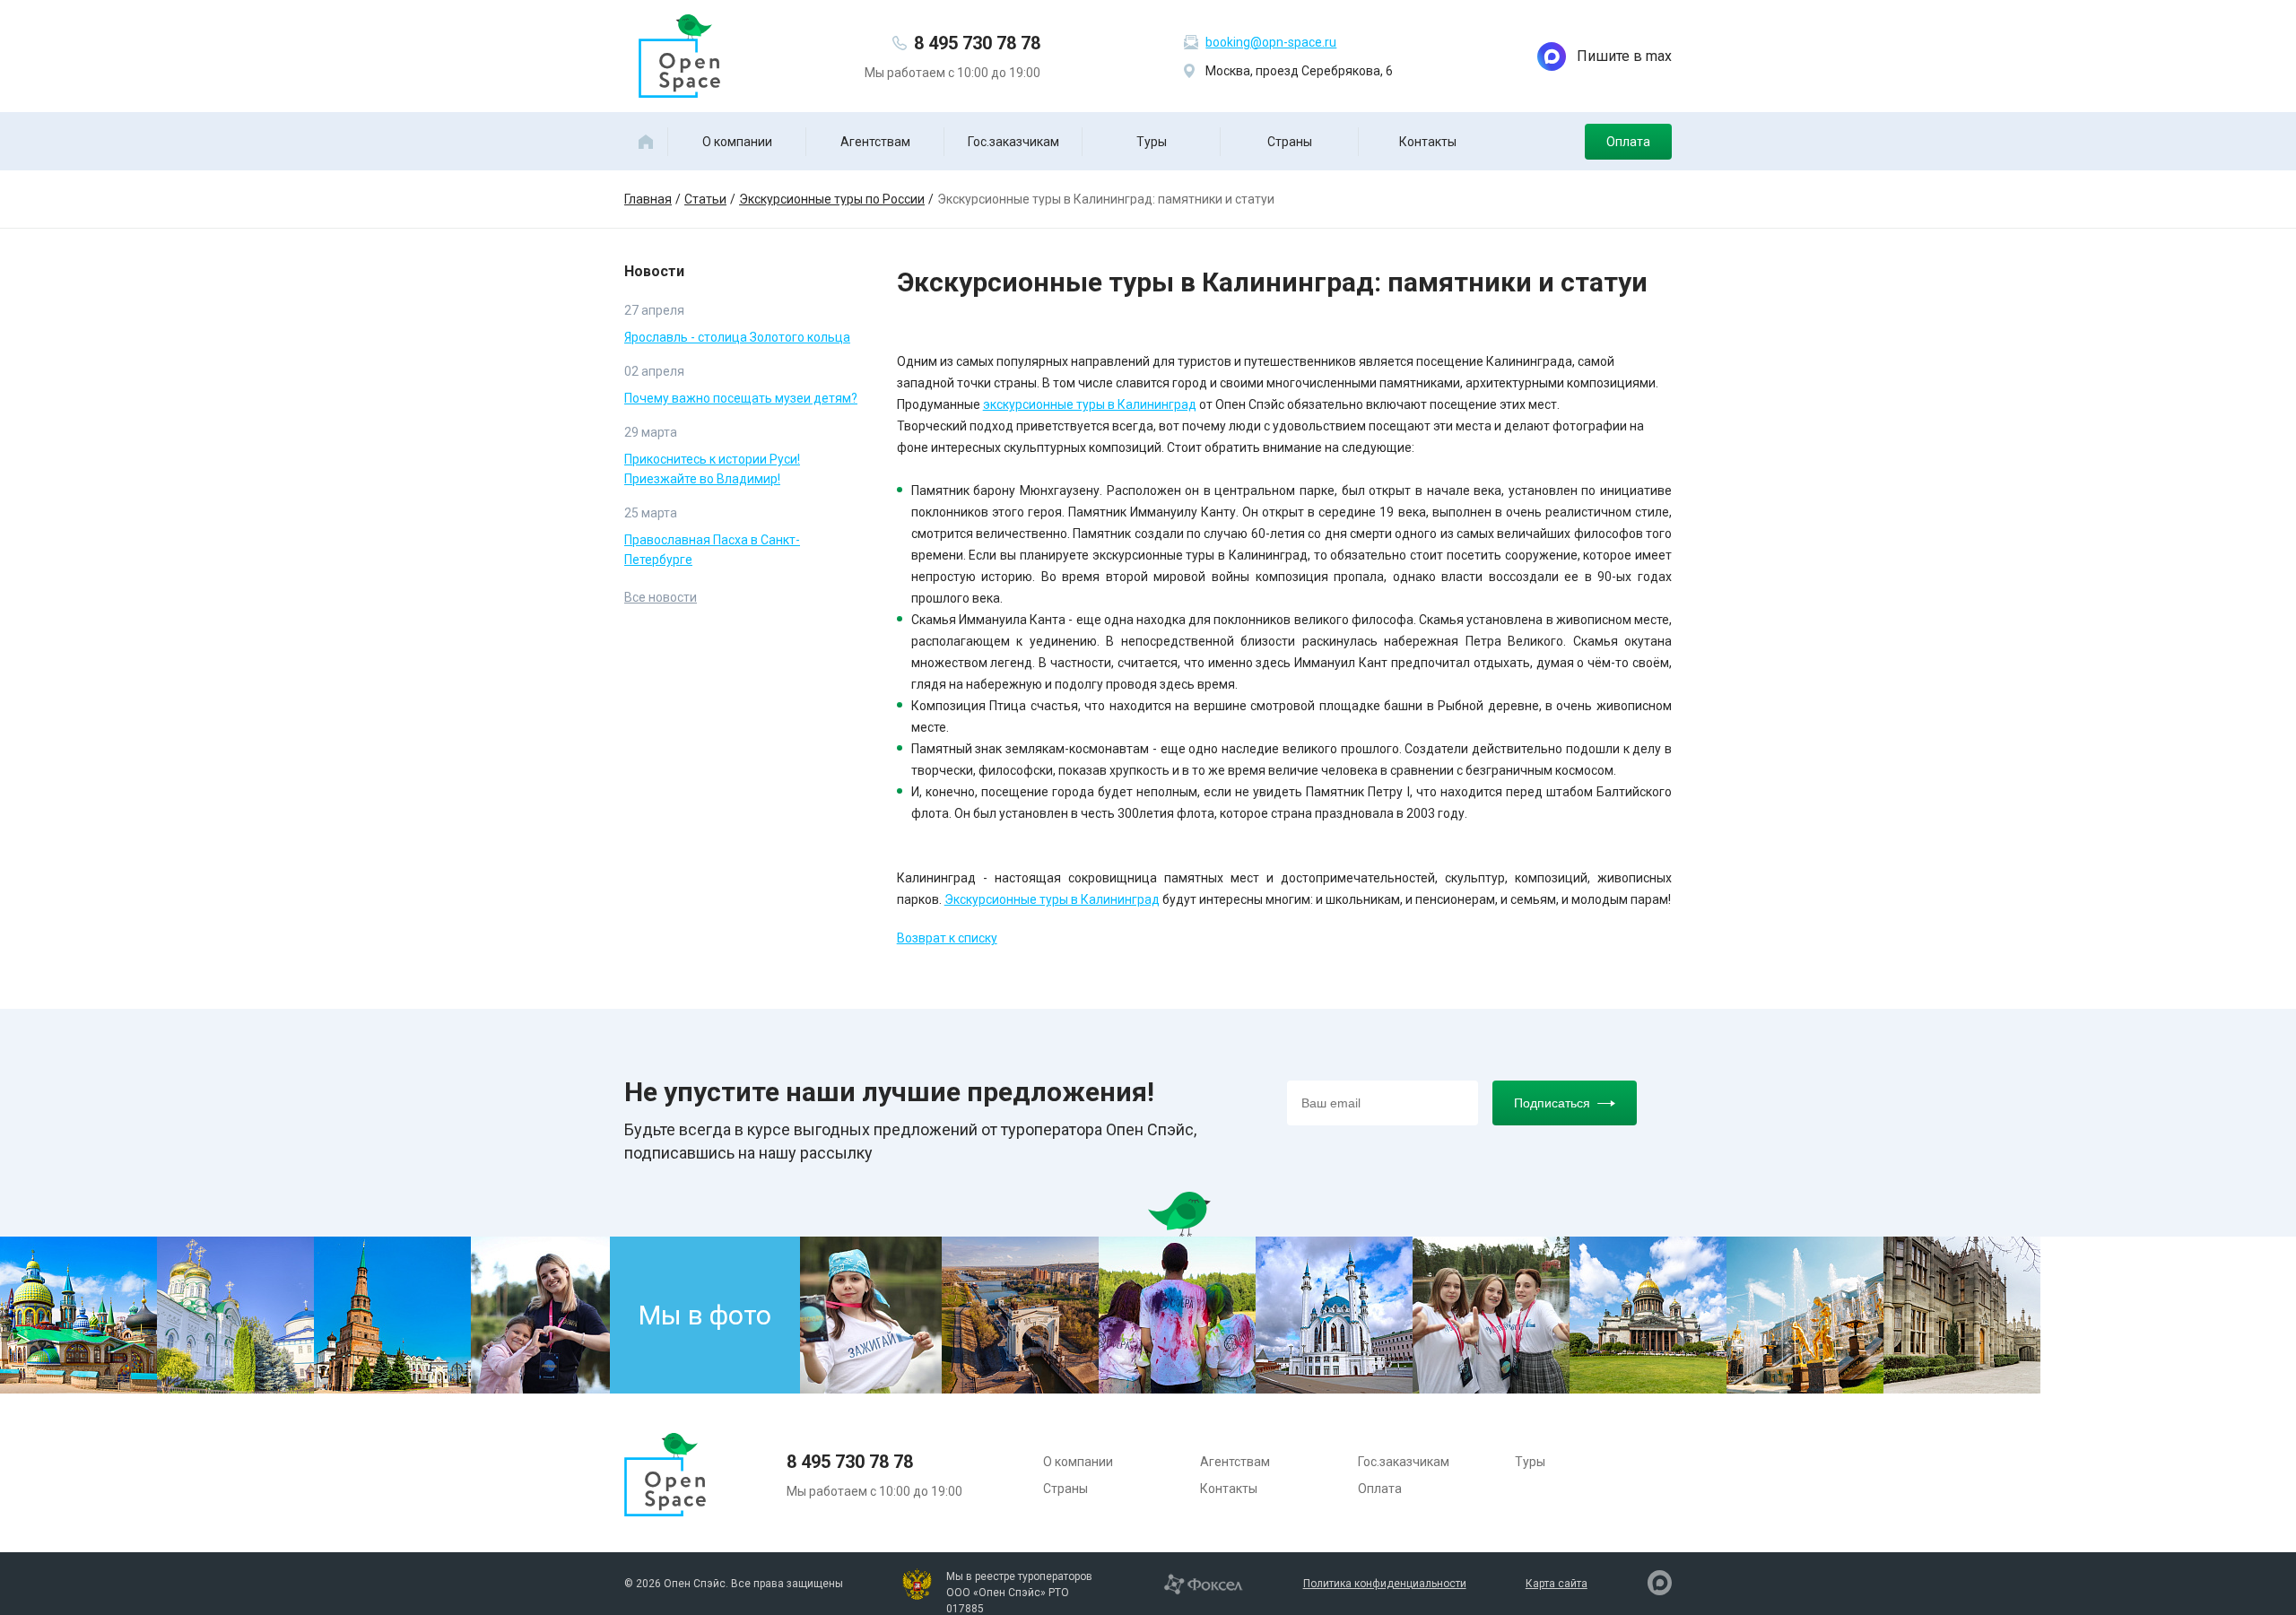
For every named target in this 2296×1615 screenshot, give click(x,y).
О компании (737, 142)
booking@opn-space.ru (1271, 42)
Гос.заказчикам (1013, 142)
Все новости (661, 597)
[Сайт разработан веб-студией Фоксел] (1203, 1583)
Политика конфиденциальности (1385, 1584)
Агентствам (875, 142)
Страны (1290, 142)
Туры (1152, 142)
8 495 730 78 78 (977, 43)
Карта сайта (1557, 1584)
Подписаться (1552, 1103)
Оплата (1628, 142)
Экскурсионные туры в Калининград (1052, 899)
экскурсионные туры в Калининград (1090, 404)
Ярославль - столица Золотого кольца (737, 337)
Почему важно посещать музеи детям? (741, 398)
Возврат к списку (947, 938)
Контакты (1428, 142)
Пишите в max (1624, 56)
